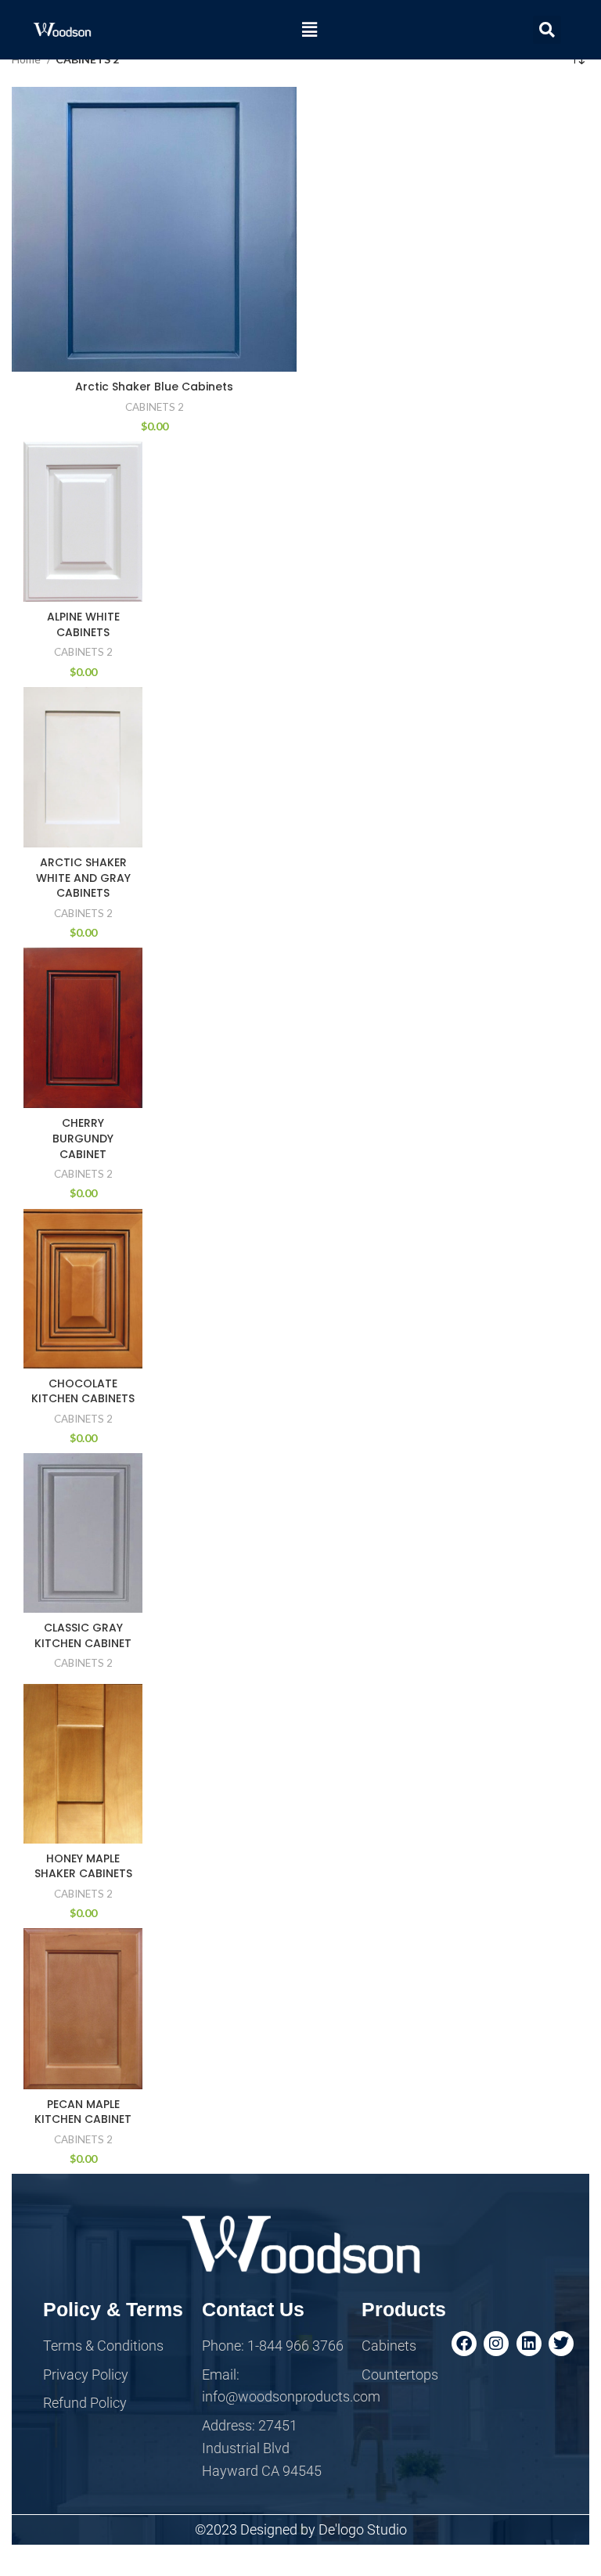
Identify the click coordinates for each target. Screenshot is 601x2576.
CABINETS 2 (155, 407)
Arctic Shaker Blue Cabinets (154, 387)
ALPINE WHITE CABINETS (83, 624)
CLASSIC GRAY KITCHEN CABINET (83, 1635)
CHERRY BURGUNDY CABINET (83, 1138)
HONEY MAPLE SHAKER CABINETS (83, 1866)
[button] (309, 29)
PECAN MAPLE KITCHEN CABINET (83, 2112)
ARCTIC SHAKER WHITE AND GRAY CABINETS (83, 878)
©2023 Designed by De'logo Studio (301, 2529)
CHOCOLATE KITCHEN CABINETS (83, 1391)
